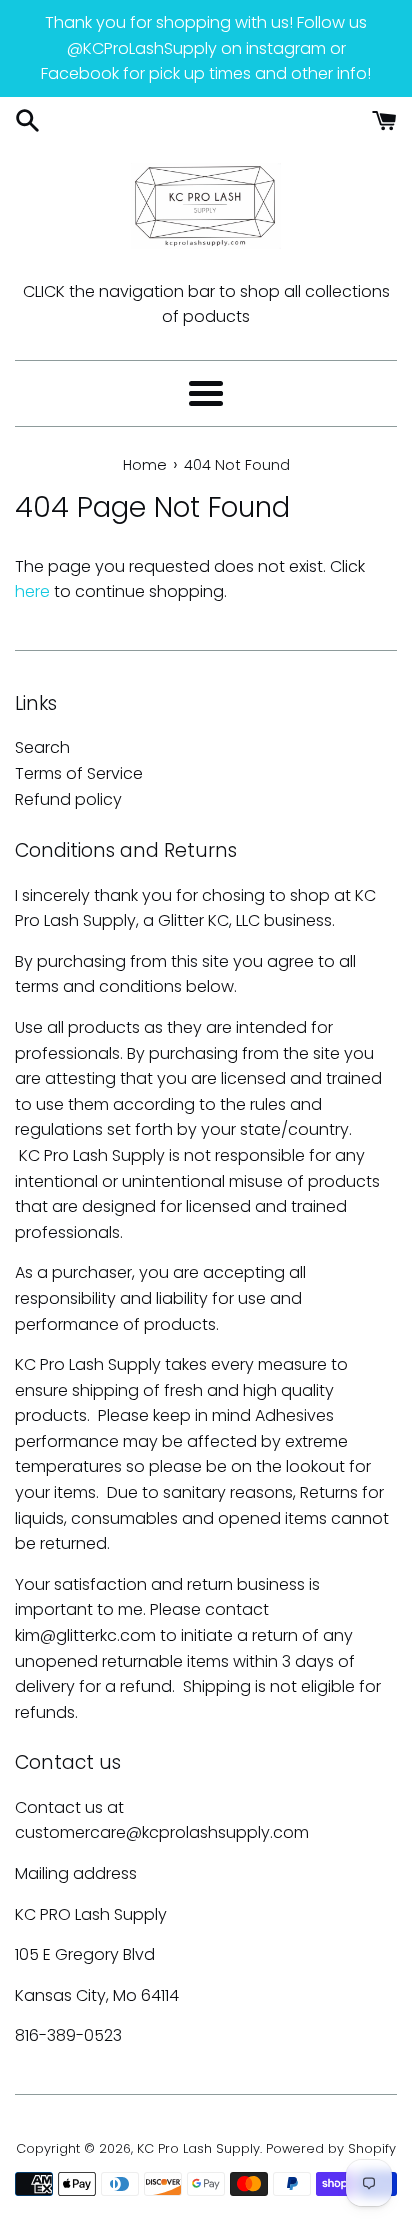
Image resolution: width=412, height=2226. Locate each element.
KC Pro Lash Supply (198, 2148)
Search (42, 747)
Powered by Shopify (331, 2148)
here (32, 591)
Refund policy (68, 799)
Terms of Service (79, 773)
